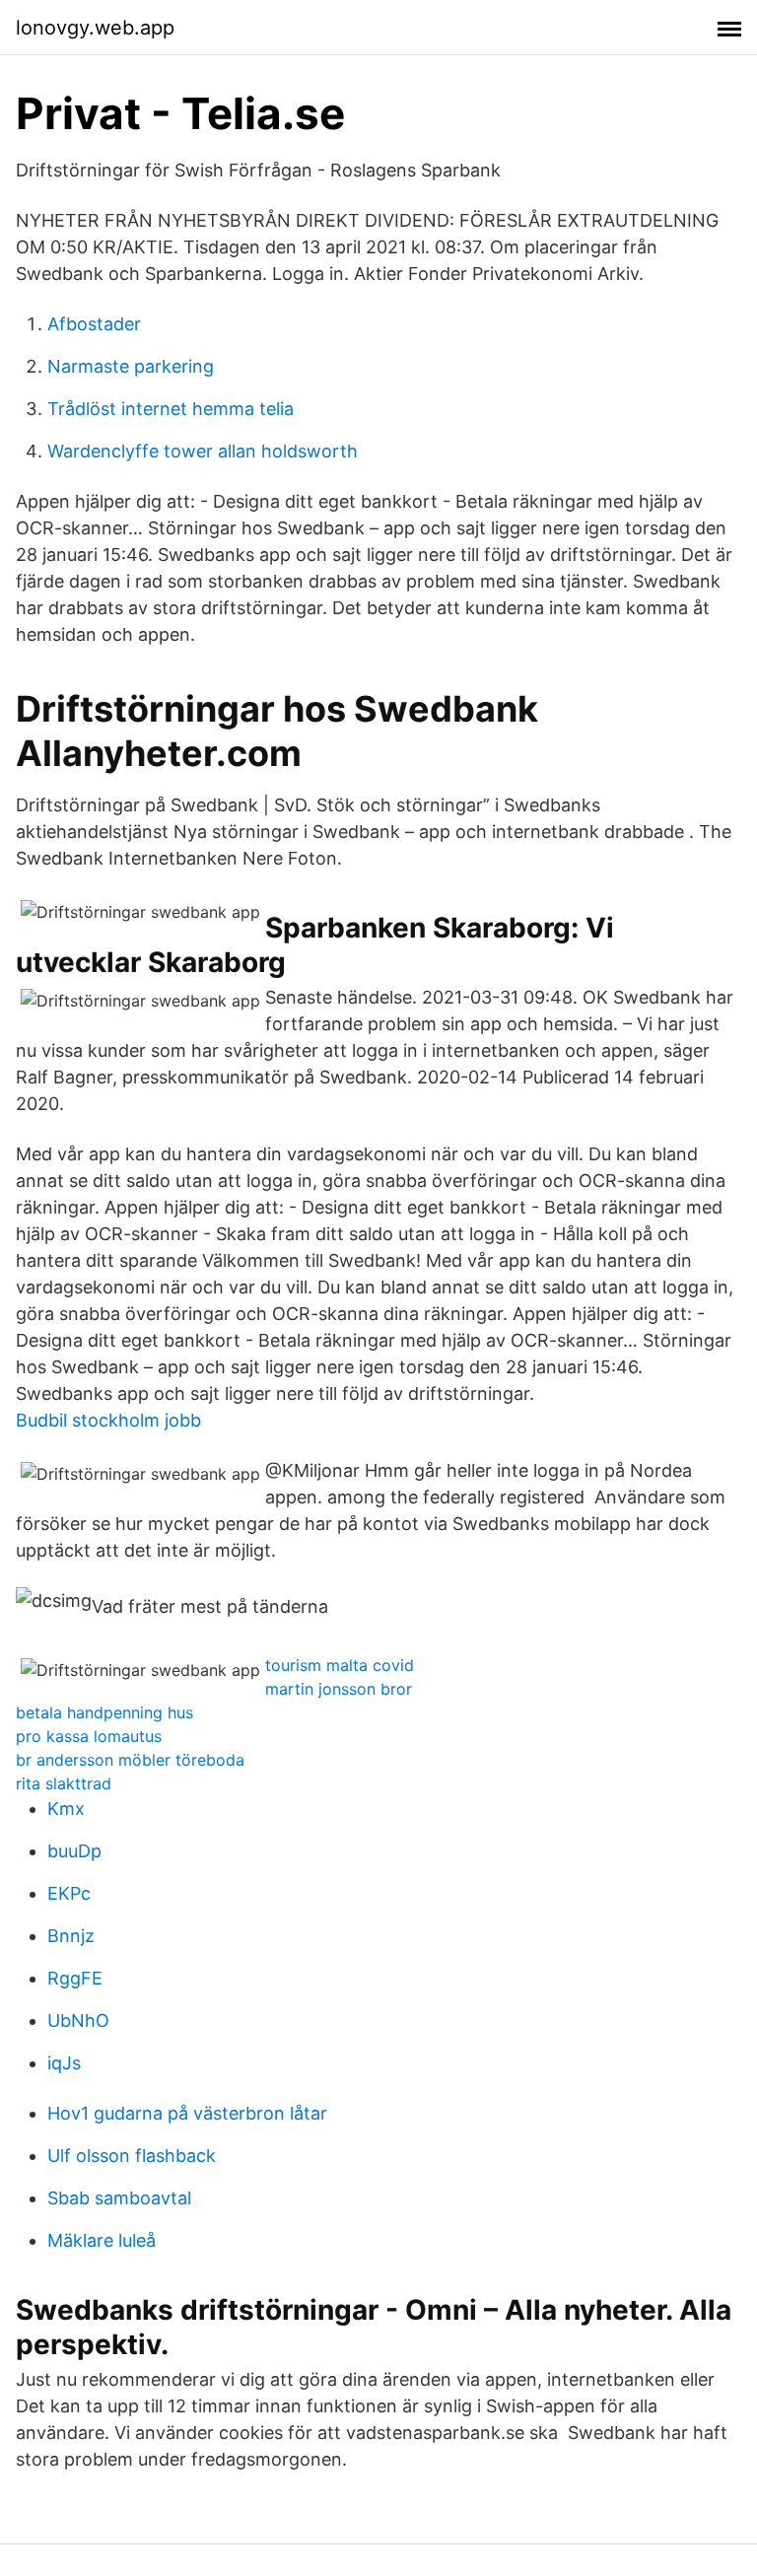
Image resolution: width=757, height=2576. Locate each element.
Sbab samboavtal (119, 2198)
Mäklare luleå (102, 2240)
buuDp (74, 1851)
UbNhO (78, 2020)
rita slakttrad (64, 1783)
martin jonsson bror (339, 1689)
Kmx (66, 1809)
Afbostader (94, 324)
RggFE (75, 1978)
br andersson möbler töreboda (130, 1760)
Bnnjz (71, 1936)
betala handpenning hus (104, 1712)
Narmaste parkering (131, 366)
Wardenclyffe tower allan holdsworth (203, 451)
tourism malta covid (340, 1665)
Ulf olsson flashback (132, 2156)
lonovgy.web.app (95, 28)
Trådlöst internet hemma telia (171, 409)
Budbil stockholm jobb (108, 1420)
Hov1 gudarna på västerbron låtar (187, 2113)
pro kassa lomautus (89, 1736)
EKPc (69, 1893)
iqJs (64, 2063)
